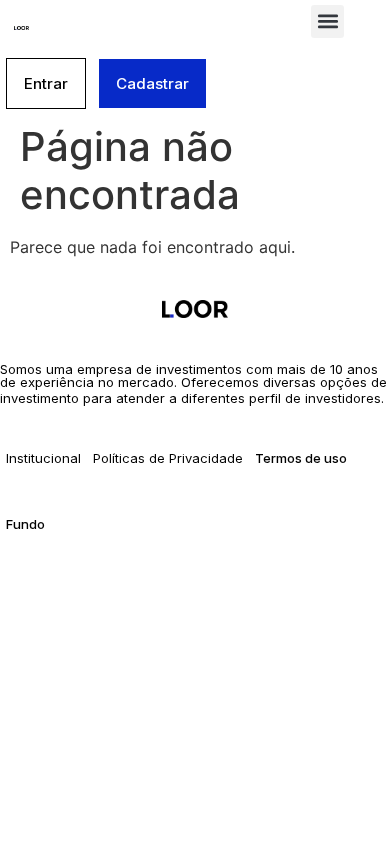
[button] (327, 21)
